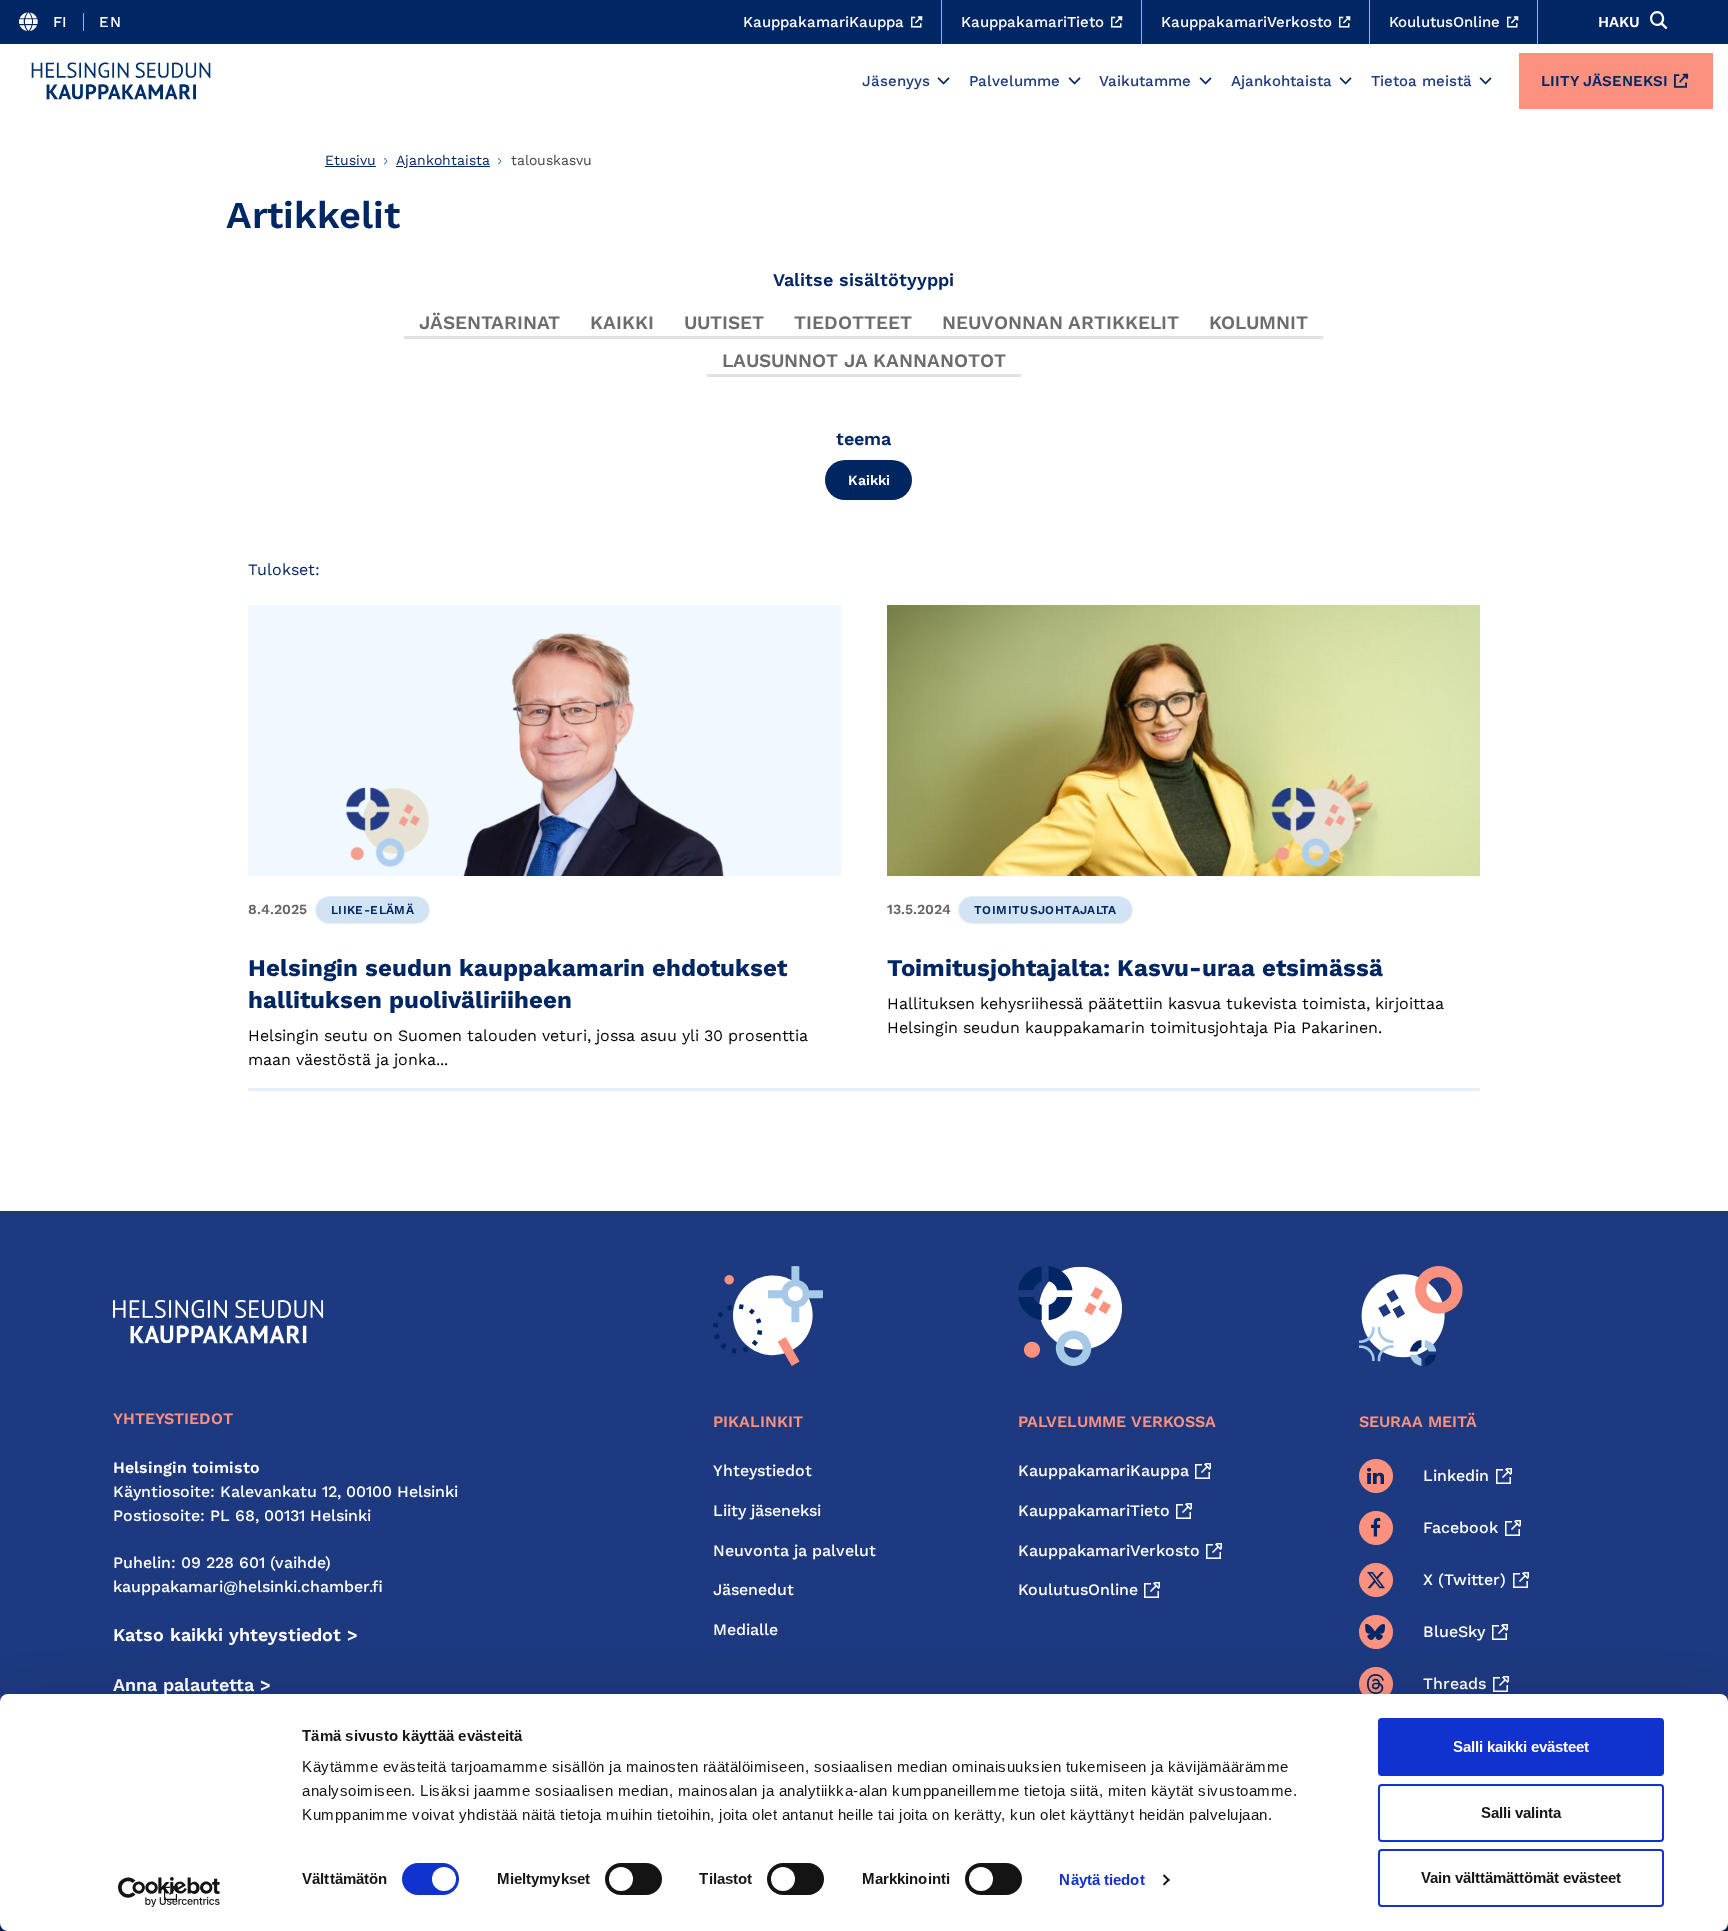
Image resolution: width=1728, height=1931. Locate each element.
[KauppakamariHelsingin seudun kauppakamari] (121, 81)
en (110, 22)
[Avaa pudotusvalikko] (943, 81)
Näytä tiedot (1101, 1879)
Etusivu (350, 160)
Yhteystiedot (762, 1470)
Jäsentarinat (489, 322)
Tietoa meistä (1421, 81)
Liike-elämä (372, 910)
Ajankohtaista (1281, 81)
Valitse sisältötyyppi (863, 279)
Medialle (745, 1629)
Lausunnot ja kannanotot (864, 360)
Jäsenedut (753, 1589)
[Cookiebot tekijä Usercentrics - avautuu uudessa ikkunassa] (169, 1892)
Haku (1619, 22)
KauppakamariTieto (1094, 1510)
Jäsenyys (896, 81)
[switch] (633, 1879)
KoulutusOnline (1078, 1589)
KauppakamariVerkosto (1109, 1550)
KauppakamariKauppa (1103, 1470)
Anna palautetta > (192, 1684)
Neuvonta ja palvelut (794, 1550)
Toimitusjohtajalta (1045, 910)
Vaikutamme (1145, 81)
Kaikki (622, 322)
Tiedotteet (853, 322)
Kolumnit (1258, 322)
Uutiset (724, 322)
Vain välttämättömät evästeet (1521, 1877)
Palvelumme (1014, 81)
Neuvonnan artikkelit (1060, 322)
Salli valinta (1521, 1812)
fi (60, 22)
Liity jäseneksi (1604, 81)
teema (863, 438)
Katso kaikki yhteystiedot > (235, 1634)
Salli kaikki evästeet (1521, 1746)
